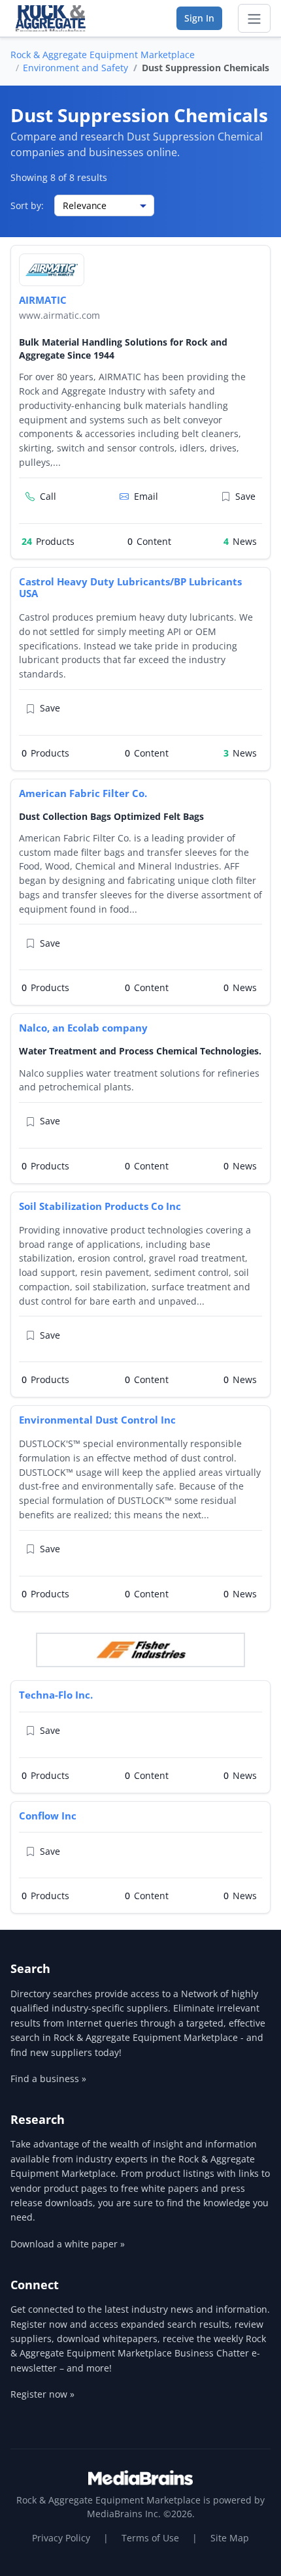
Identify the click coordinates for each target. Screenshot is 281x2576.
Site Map (230, 2538)
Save (245, 496)
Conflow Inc (48, 1816)
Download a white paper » (68, 2244)
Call (48, 496)
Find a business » (48, 2079)
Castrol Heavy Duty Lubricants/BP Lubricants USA (130, 588)
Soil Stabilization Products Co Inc (100, 1206)
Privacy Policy (61, 2538)
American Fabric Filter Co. (83, 793)
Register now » (42, 2394)
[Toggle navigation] (254, 18)
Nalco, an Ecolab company (83, 1028)
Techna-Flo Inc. (56, 1695)
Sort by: (27, 205)
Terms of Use (150, 2538)
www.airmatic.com (59, 315)
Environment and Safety (75, 68)
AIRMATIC (43, 300)
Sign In (199, 18)
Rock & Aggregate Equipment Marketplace (103, 55)
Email (146, 496)
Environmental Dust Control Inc (97, 1420)
